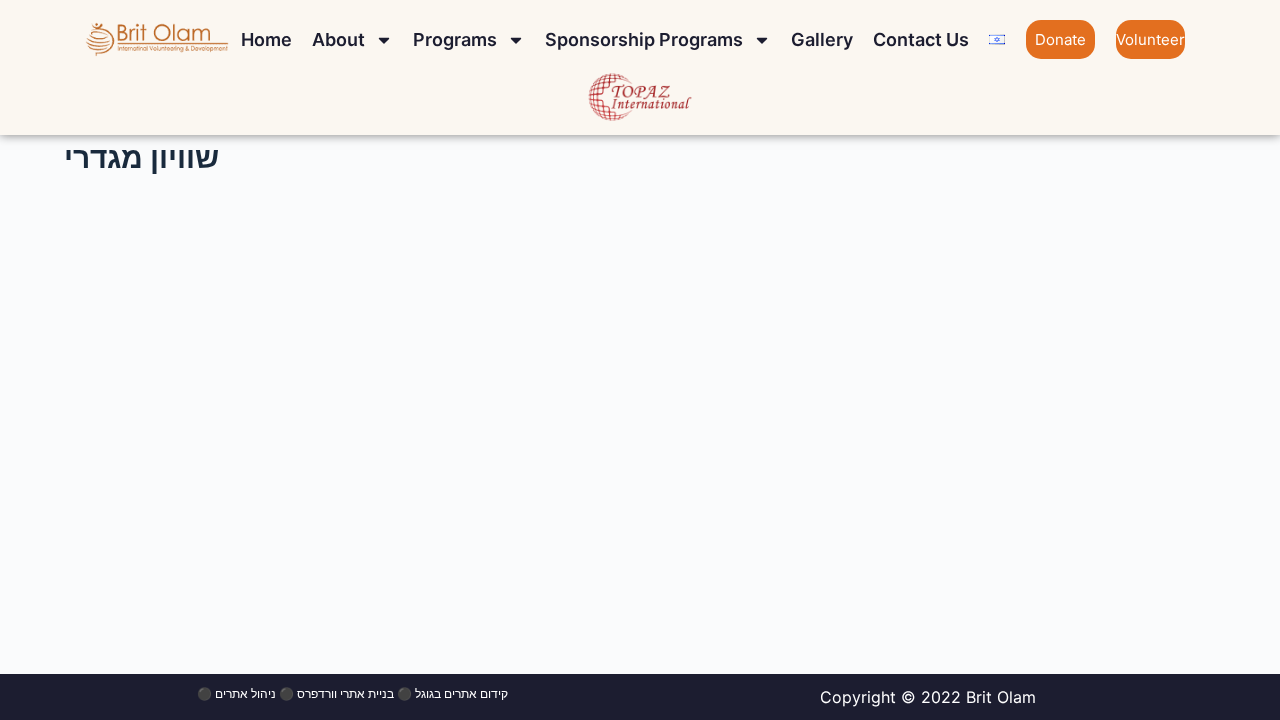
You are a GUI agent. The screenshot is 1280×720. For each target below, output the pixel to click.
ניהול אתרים (245, 693)
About (338, 39)
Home (266, 39)
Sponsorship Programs (644, 39)
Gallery (822, 39)
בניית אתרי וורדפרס (345, 693)
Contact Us (921, 39)
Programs (455, 39)
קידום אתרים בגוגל (461, 693)
